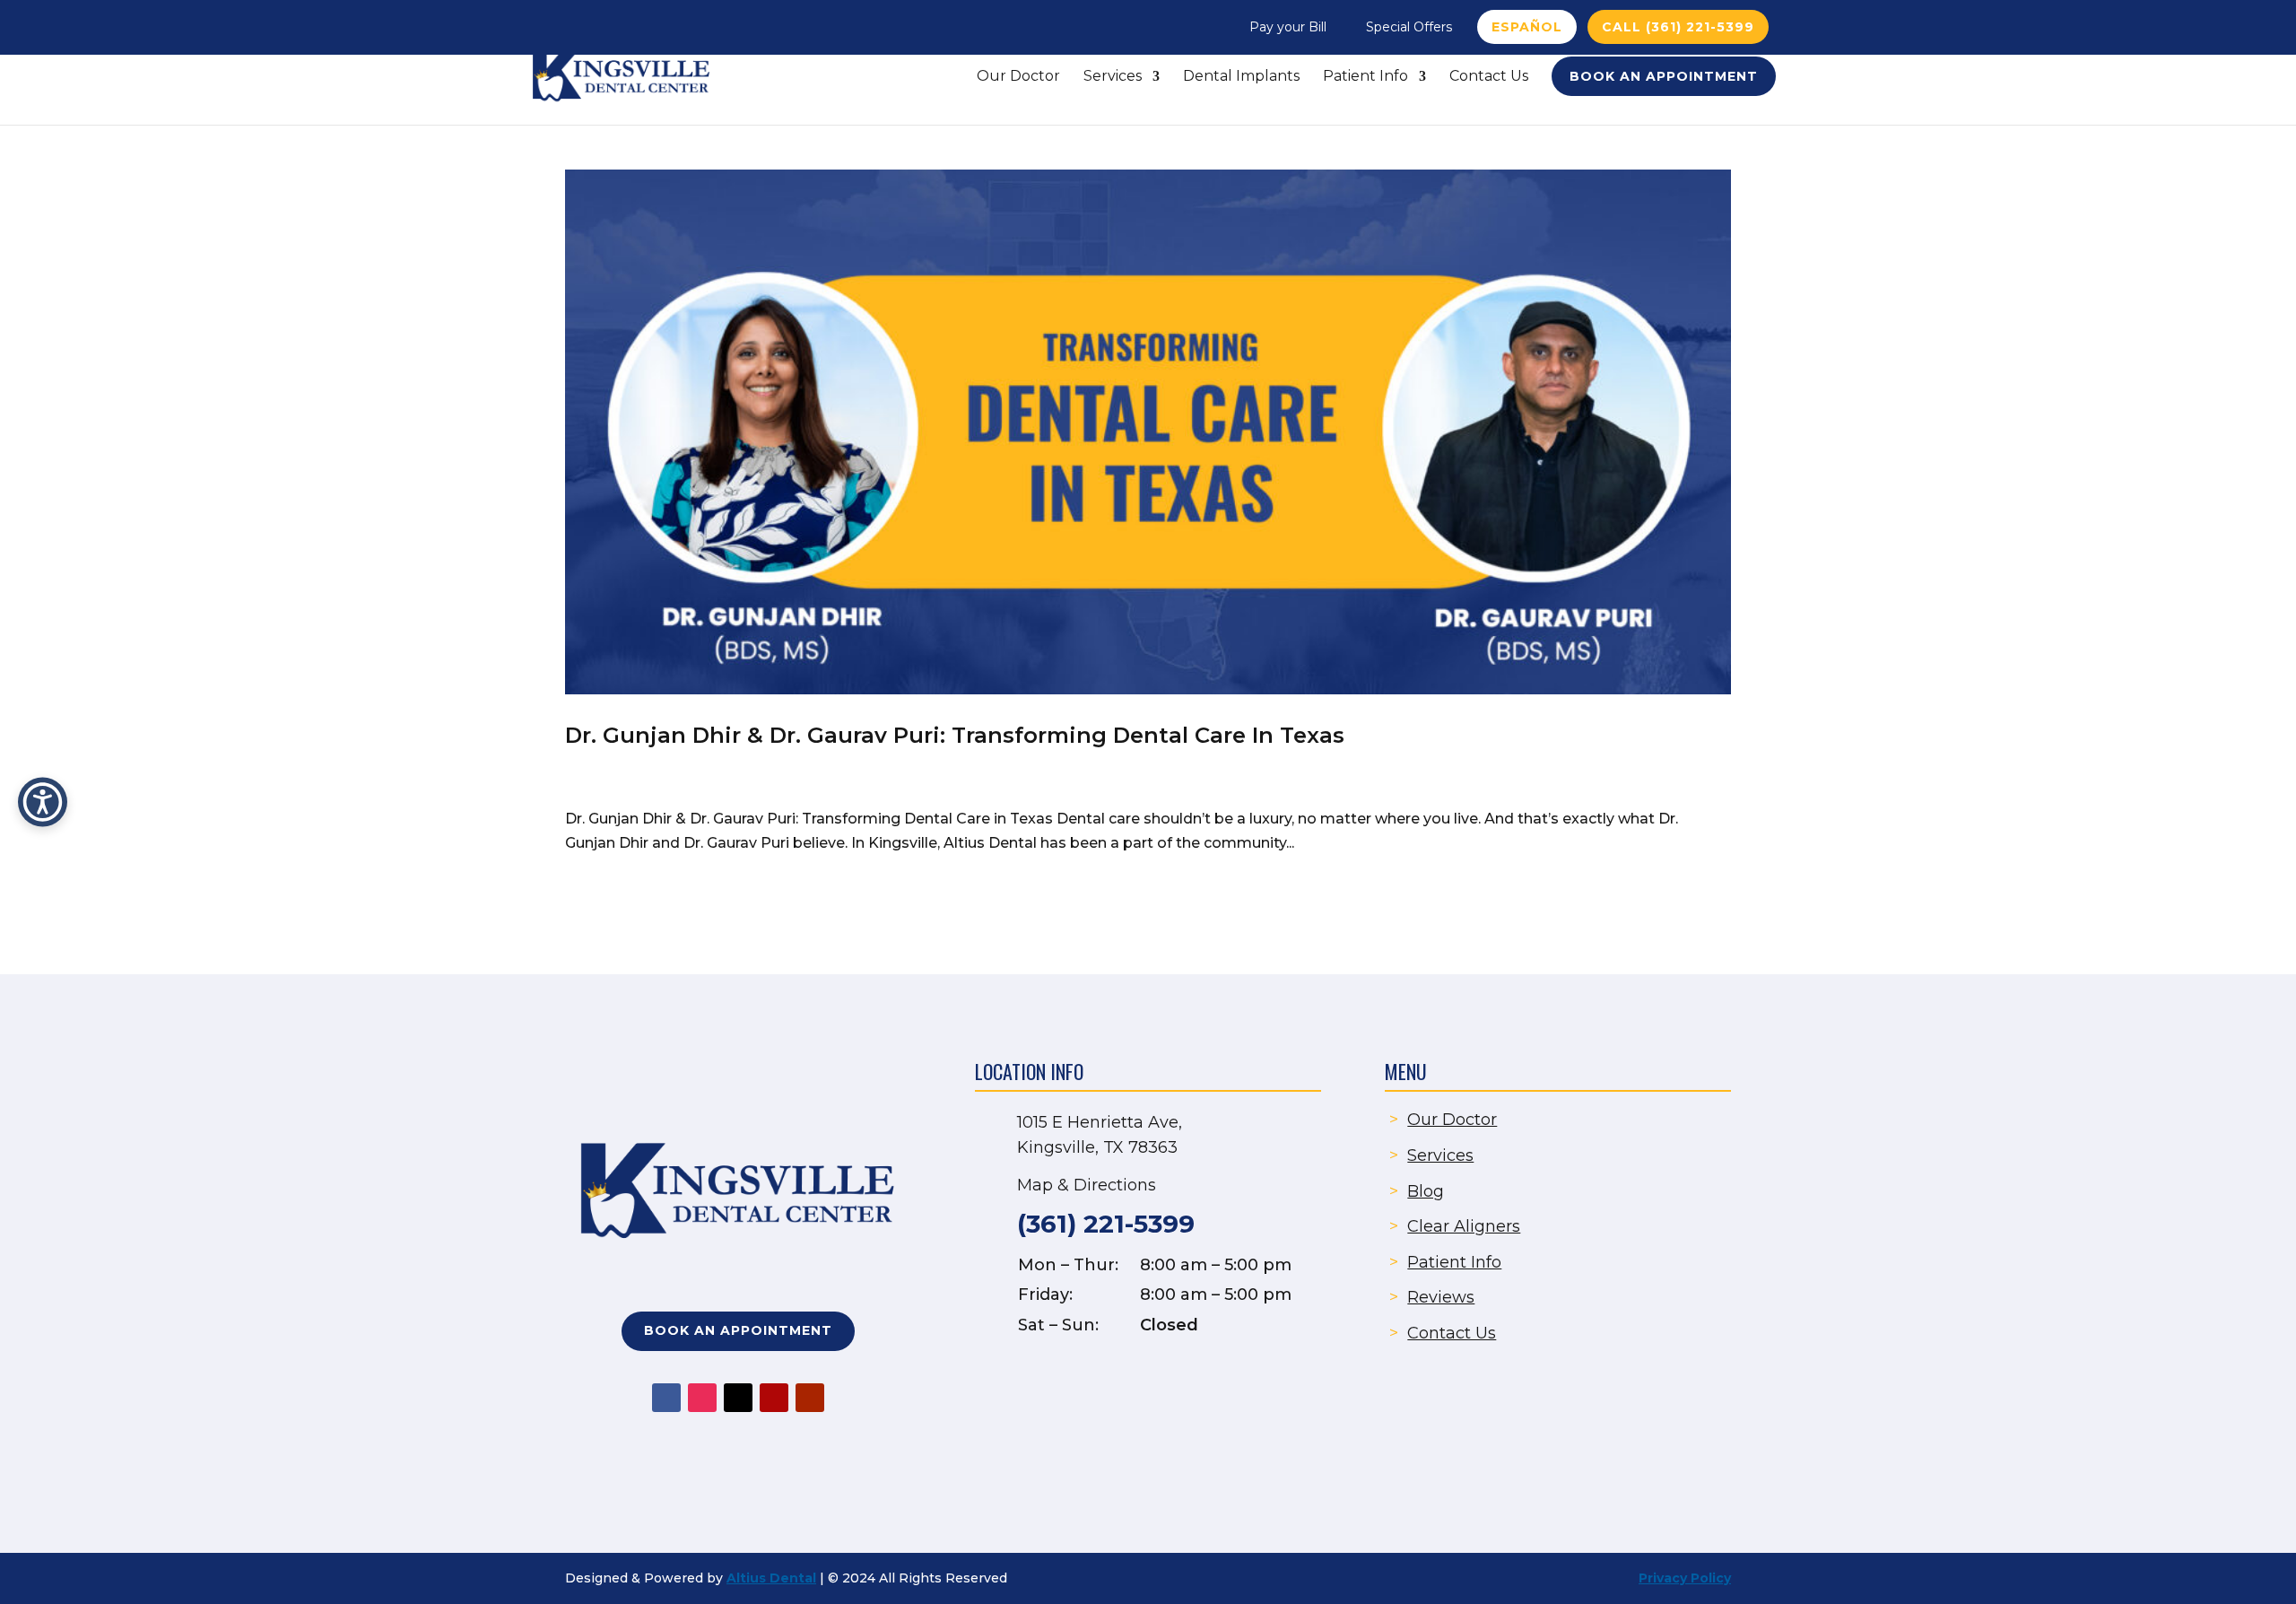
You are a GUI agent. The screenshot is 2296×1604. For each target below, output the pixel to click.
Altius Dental (771, 1578)
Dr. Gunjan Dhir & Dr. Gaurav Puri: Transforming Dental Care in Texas (955, 735)
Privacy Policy (1685, 1578)
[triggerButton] (43, 802)
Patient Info (1365, 77)
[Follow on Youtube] (810, 1398)
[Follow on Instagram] (702, 1398)
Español (1527, 27)
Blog (1426, 1191)
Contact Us (1489, 77)
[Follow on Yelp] (774, 1398)
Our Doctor (1018, 77)
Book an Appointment (1664, 76)
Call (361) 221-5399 (1678, 27)
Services (1113, 77)
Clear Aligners (1464, 1226)
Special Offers (1409, 27)
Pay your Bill (1288, 27)
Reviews (1441, 1297)
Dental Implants (1241, 77)
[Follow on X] (738, 1398)
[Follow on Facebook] (666, 1398)
